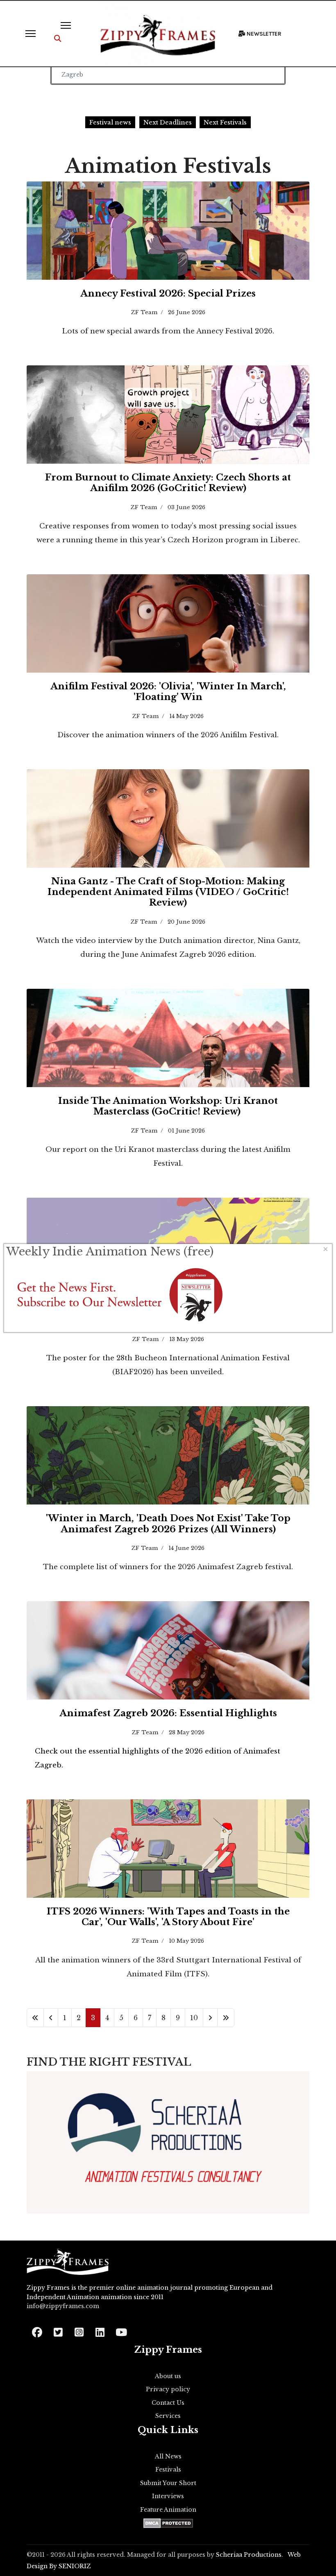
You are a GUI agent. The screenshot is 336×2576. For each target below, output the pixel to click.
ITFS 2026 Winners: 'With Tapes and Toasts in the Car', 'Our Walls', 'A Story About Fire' (168, 1917)
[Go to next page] (210, 2018)
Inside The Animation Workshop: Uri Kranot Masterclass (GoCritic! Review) (168, 1106)
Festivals (168, 2470)
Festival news (110, 122)
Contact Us (168, 2403)
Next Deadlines (168, 122)
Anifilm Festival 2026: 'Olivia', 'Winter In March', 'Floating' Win (168, 692)
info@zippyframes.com (63, 2306)
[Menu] (31, 34)
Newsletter (263, 34)
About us (168, 2376)
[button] (58, 39)
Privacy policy (168, 2389)
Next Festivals (225, 122)
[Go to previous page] (51, 2018)
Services (168, 2416)
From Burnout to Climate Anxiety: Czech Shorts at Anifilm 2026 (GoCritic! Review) (168, 483)
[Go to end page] (226, 2018)
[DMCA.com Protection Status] (168, 2523)
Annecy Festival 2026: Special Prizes (168, 293)
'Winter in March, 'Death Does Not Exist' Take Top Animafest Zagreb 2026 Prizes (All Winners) (168, 1524)
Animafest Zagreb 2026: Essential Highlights (168, 1713)
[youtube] (121, 2330)
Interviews (168, 2496)
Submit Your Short (168, 2483)
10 (194, 2018)
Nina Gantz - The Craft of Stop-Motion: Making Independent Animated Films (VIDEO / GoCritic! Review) (168, 892)
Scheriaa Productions (249, 2555)
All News (168, 2456)
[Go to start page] (35, 2018)
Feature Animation (168, 2510)
